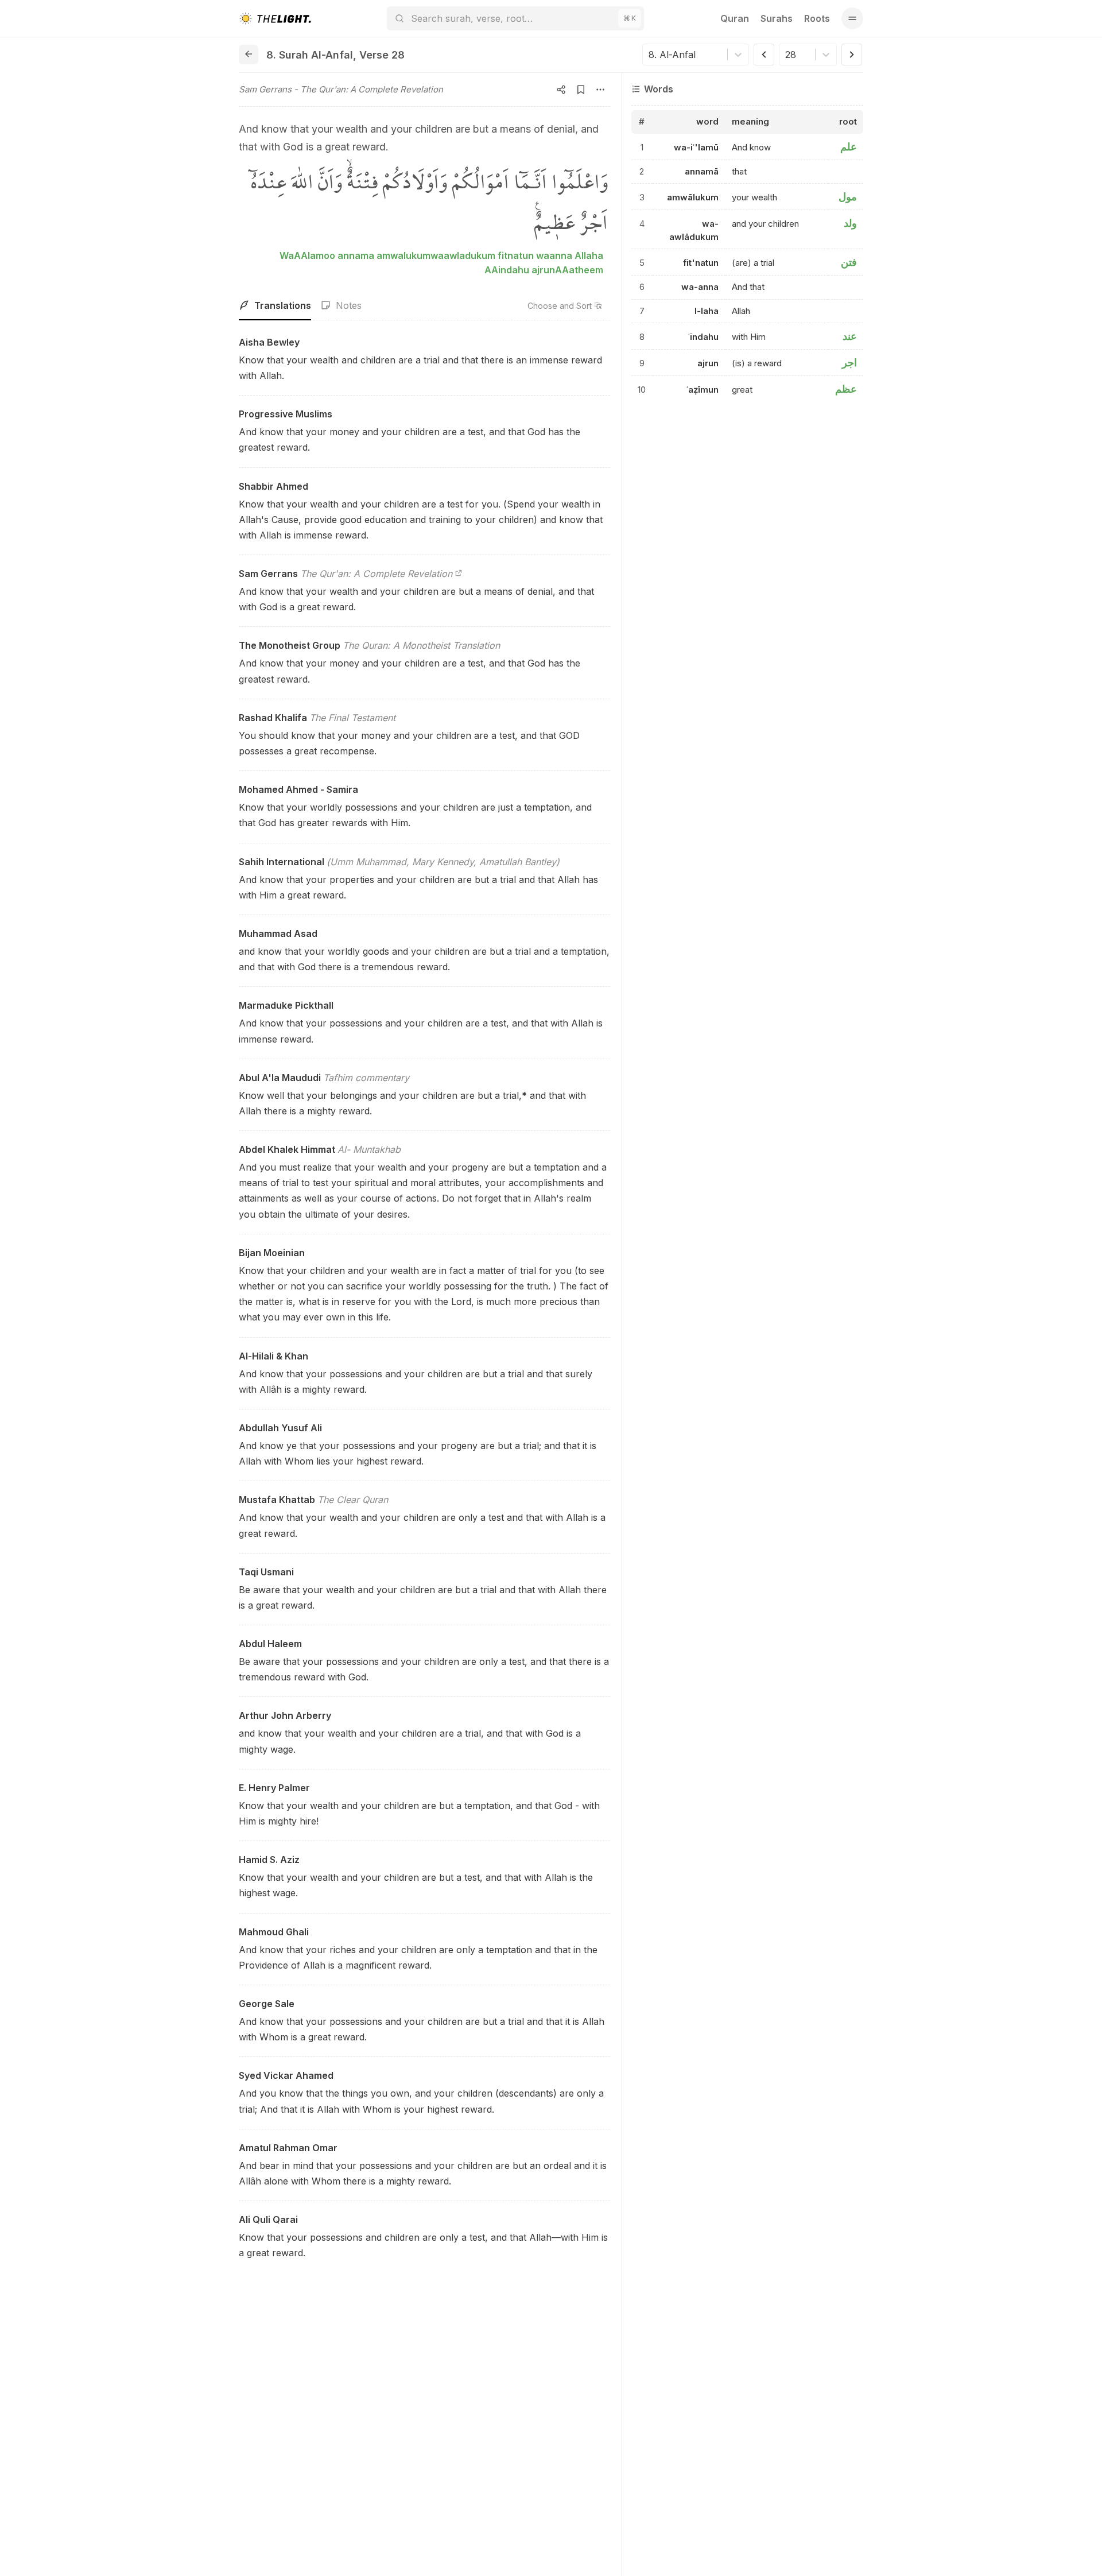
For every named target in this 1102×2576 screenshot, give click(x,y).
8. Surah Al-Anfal (310, 55)
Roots (817, 18)
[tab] (275, 306)
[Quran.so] (275, 18)
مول (848, 197)
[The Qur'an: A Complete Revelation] (459, 574)
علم (849, 147)
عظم (846, 389)
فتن (849, 262)
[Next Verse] (852, 55)
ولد (850, 223)
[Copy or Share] (561, 90)
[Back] (249, 55)
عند (850, 336)
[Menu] (852, 18)
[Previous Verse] (764, 55)
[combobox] (650, 55)
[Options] (600, 90)
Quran (735, 18)
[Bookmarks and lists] (581, 90)
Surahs (777, 18)
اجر (849, 363)
